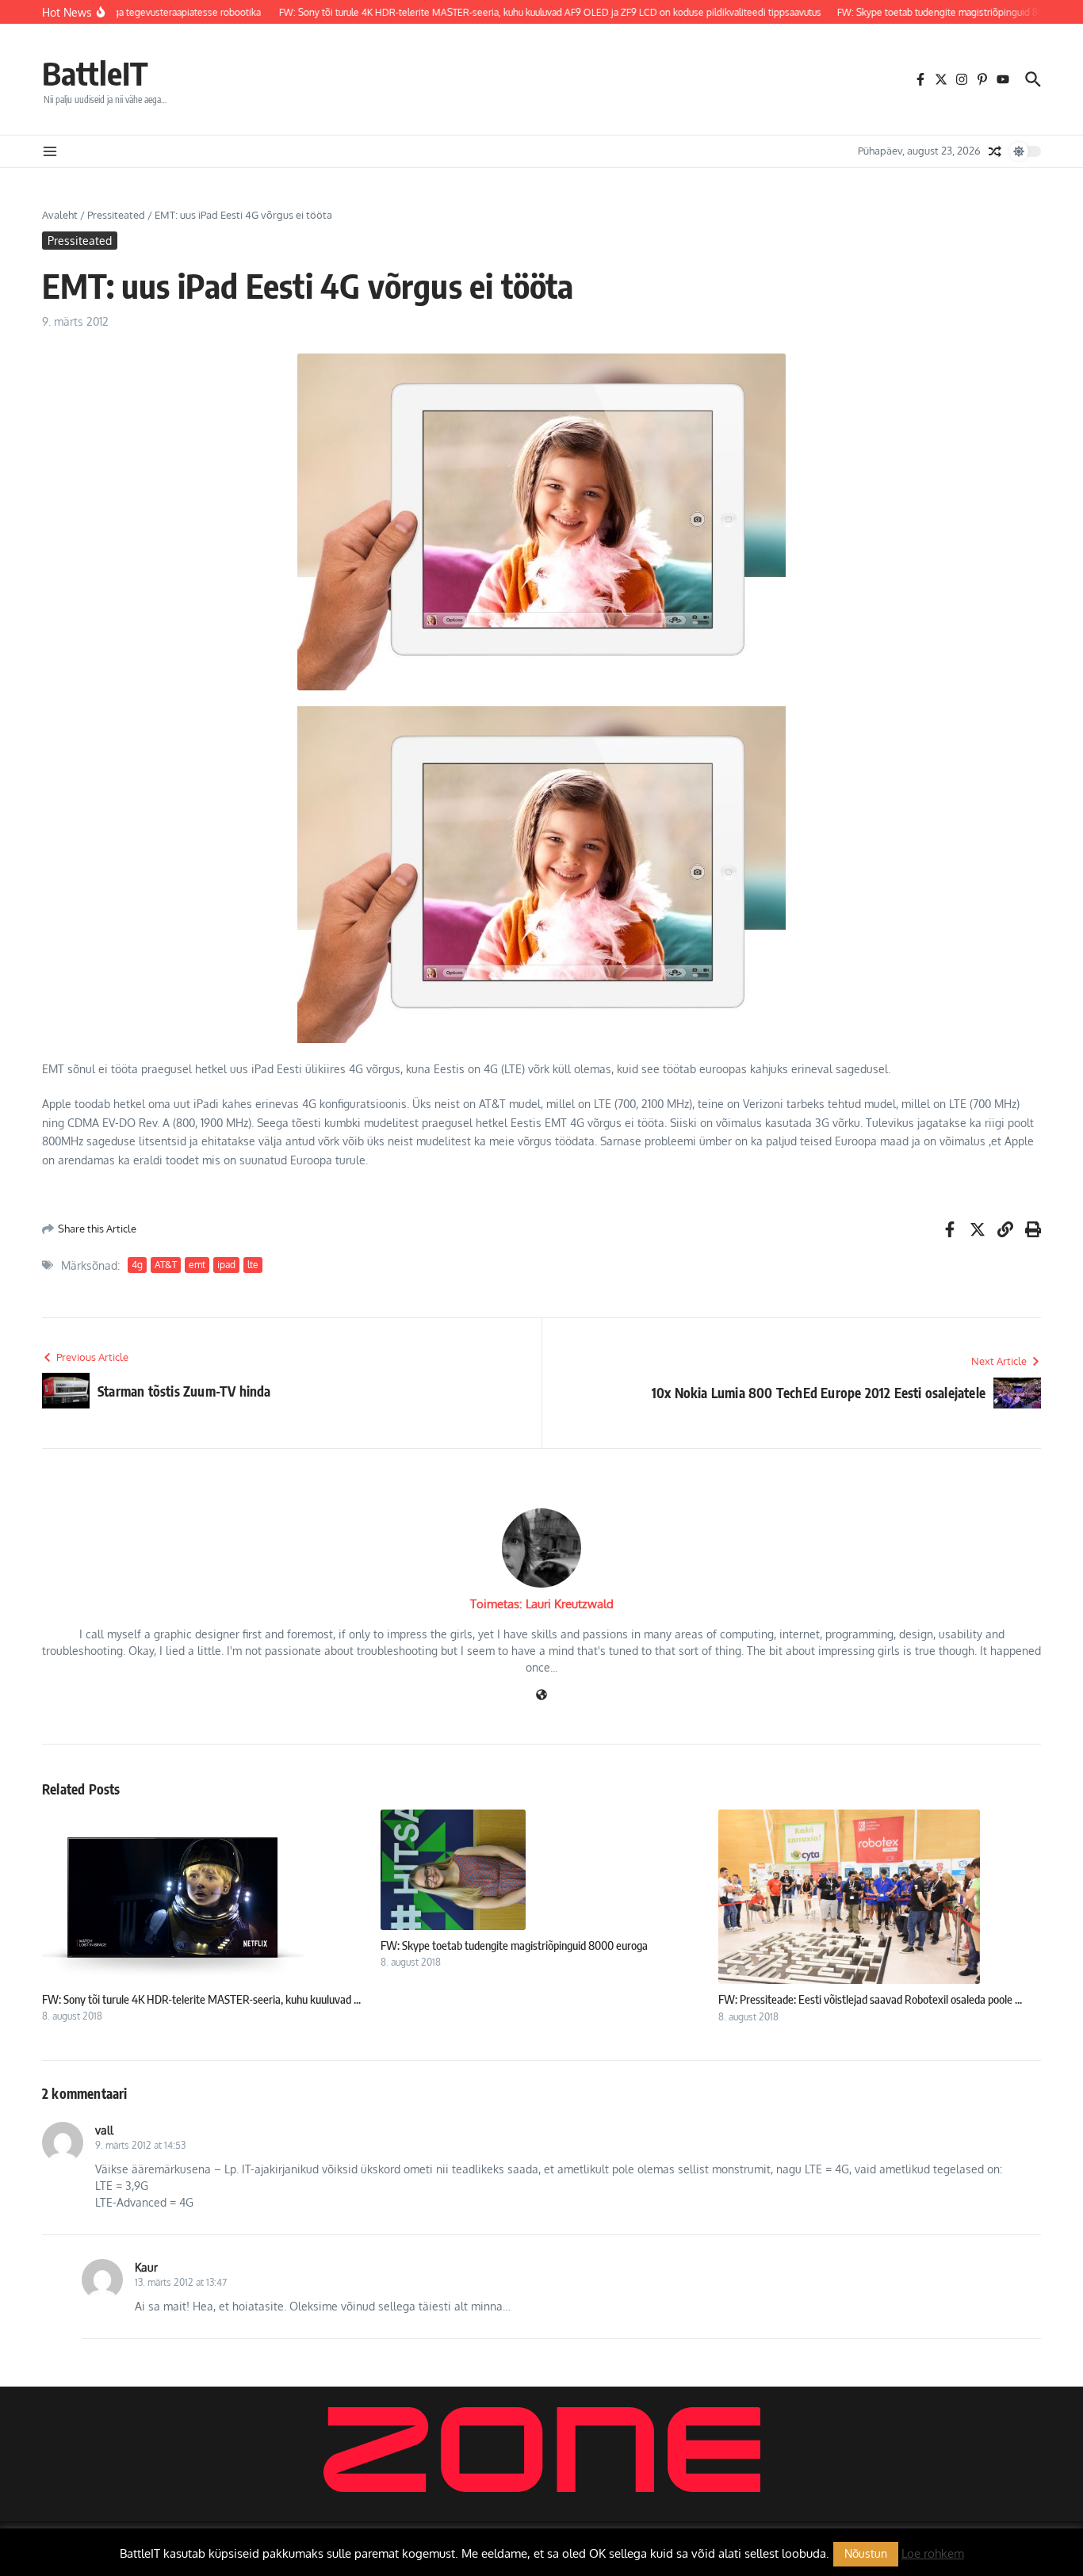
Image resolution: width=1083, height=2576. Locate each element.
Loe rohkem (933, 2553)
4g (137, 1265)
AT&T (166, 1265)
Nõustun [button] (866, 2553)
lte (253, 1265)
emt (197, 1265)
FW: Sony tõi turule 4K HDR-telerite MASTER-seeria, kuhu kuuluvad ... (201, 1999)
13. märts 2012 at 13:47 (181, 2282)
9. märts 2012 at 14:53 (140, 2145)
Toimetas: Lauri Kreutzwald (542, 1604)
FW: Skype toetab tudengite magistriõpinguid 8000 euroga (514, 1945)
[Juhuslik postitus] (995, 151)
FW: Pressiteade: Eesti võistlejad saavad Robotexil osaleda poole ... (870, 1999)
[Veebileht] (541, 1696)
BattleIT (95, 73)
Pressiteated (116, 215)
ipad (226, 1265)
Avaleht (60, 215)
